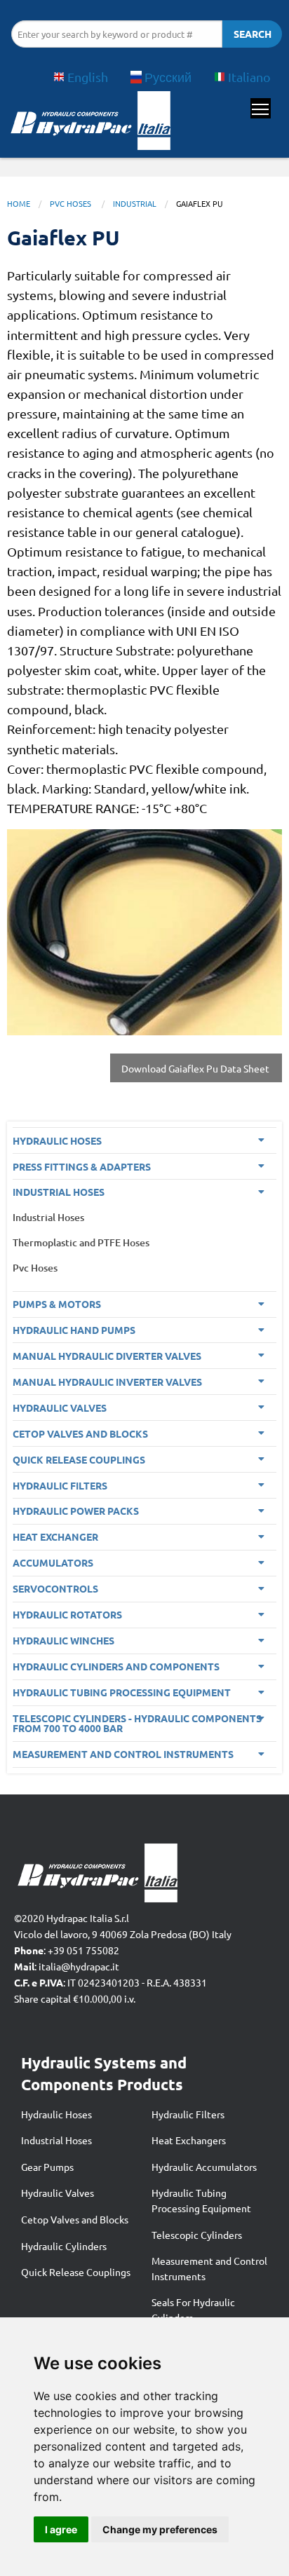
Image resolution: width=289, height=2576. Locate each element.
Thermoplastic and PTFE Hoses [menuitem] (81, 1242)
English (88, 77)
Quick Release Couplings (76, 2272)
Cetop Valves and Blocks (75, 2219)
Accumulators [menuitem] (53, 1562)
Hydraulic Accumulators (204, 2167)
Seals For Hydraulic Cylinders (193, 2310)
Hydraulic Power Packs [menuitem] (76, 1511)
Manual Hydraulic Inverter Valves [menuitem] (107, 1382)
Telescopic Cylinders (197, 2235)
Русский (168, 77)
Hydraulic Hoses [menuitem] (57, 1140)
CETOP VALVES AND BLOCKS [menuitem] (80, 1433)
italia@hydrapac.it (79, 1966)
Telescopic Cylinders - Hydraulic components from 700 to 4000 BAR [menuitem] (137, 1723)
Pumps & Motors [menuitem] (57, 1304)
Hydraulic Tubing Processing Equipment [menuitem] (122, 1692)
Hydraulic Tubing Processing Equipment (201, 2200)
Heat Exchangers (189, 2140)
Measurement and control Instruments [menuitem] (123, 1754)
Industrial (135, 203)
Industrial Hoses (56, 2140)
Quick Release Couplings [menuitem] (79, 1459)
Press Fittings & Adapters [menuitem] (82, 1166)
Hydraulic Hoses (56, 2114)
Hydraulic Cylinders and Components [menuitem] (116, 1666)
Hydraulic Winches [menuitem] (63, 1640)
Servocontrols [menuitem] (55, 1588)
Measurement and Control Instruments (209, 2268)
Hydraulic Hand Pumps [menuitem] (74, 1330)
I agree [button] (61, 2529)
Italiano (249, 77)
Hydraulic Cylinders (64, 2246)
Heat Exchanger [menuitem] (55, 1536)
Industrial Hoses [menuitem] (59, 1192)
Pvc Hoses (72, 203)
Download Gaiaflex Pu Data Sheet (196, 1068)
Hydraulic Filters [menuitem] (60, 1485)
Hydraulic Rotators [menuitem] (67, 1614)
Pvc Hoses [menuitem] (35, 1268)
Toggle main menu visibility (261, 108)
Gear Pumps (47, 2167)
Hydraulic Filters (188, 2114)
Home (19, 203)
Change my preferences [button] (160, 2529)
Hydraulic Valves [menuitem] (60, 1408)
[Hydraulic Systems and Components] (90, 124)
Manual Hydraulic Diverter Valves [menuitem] (107, 1356)
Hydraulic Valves (58, 2193)
